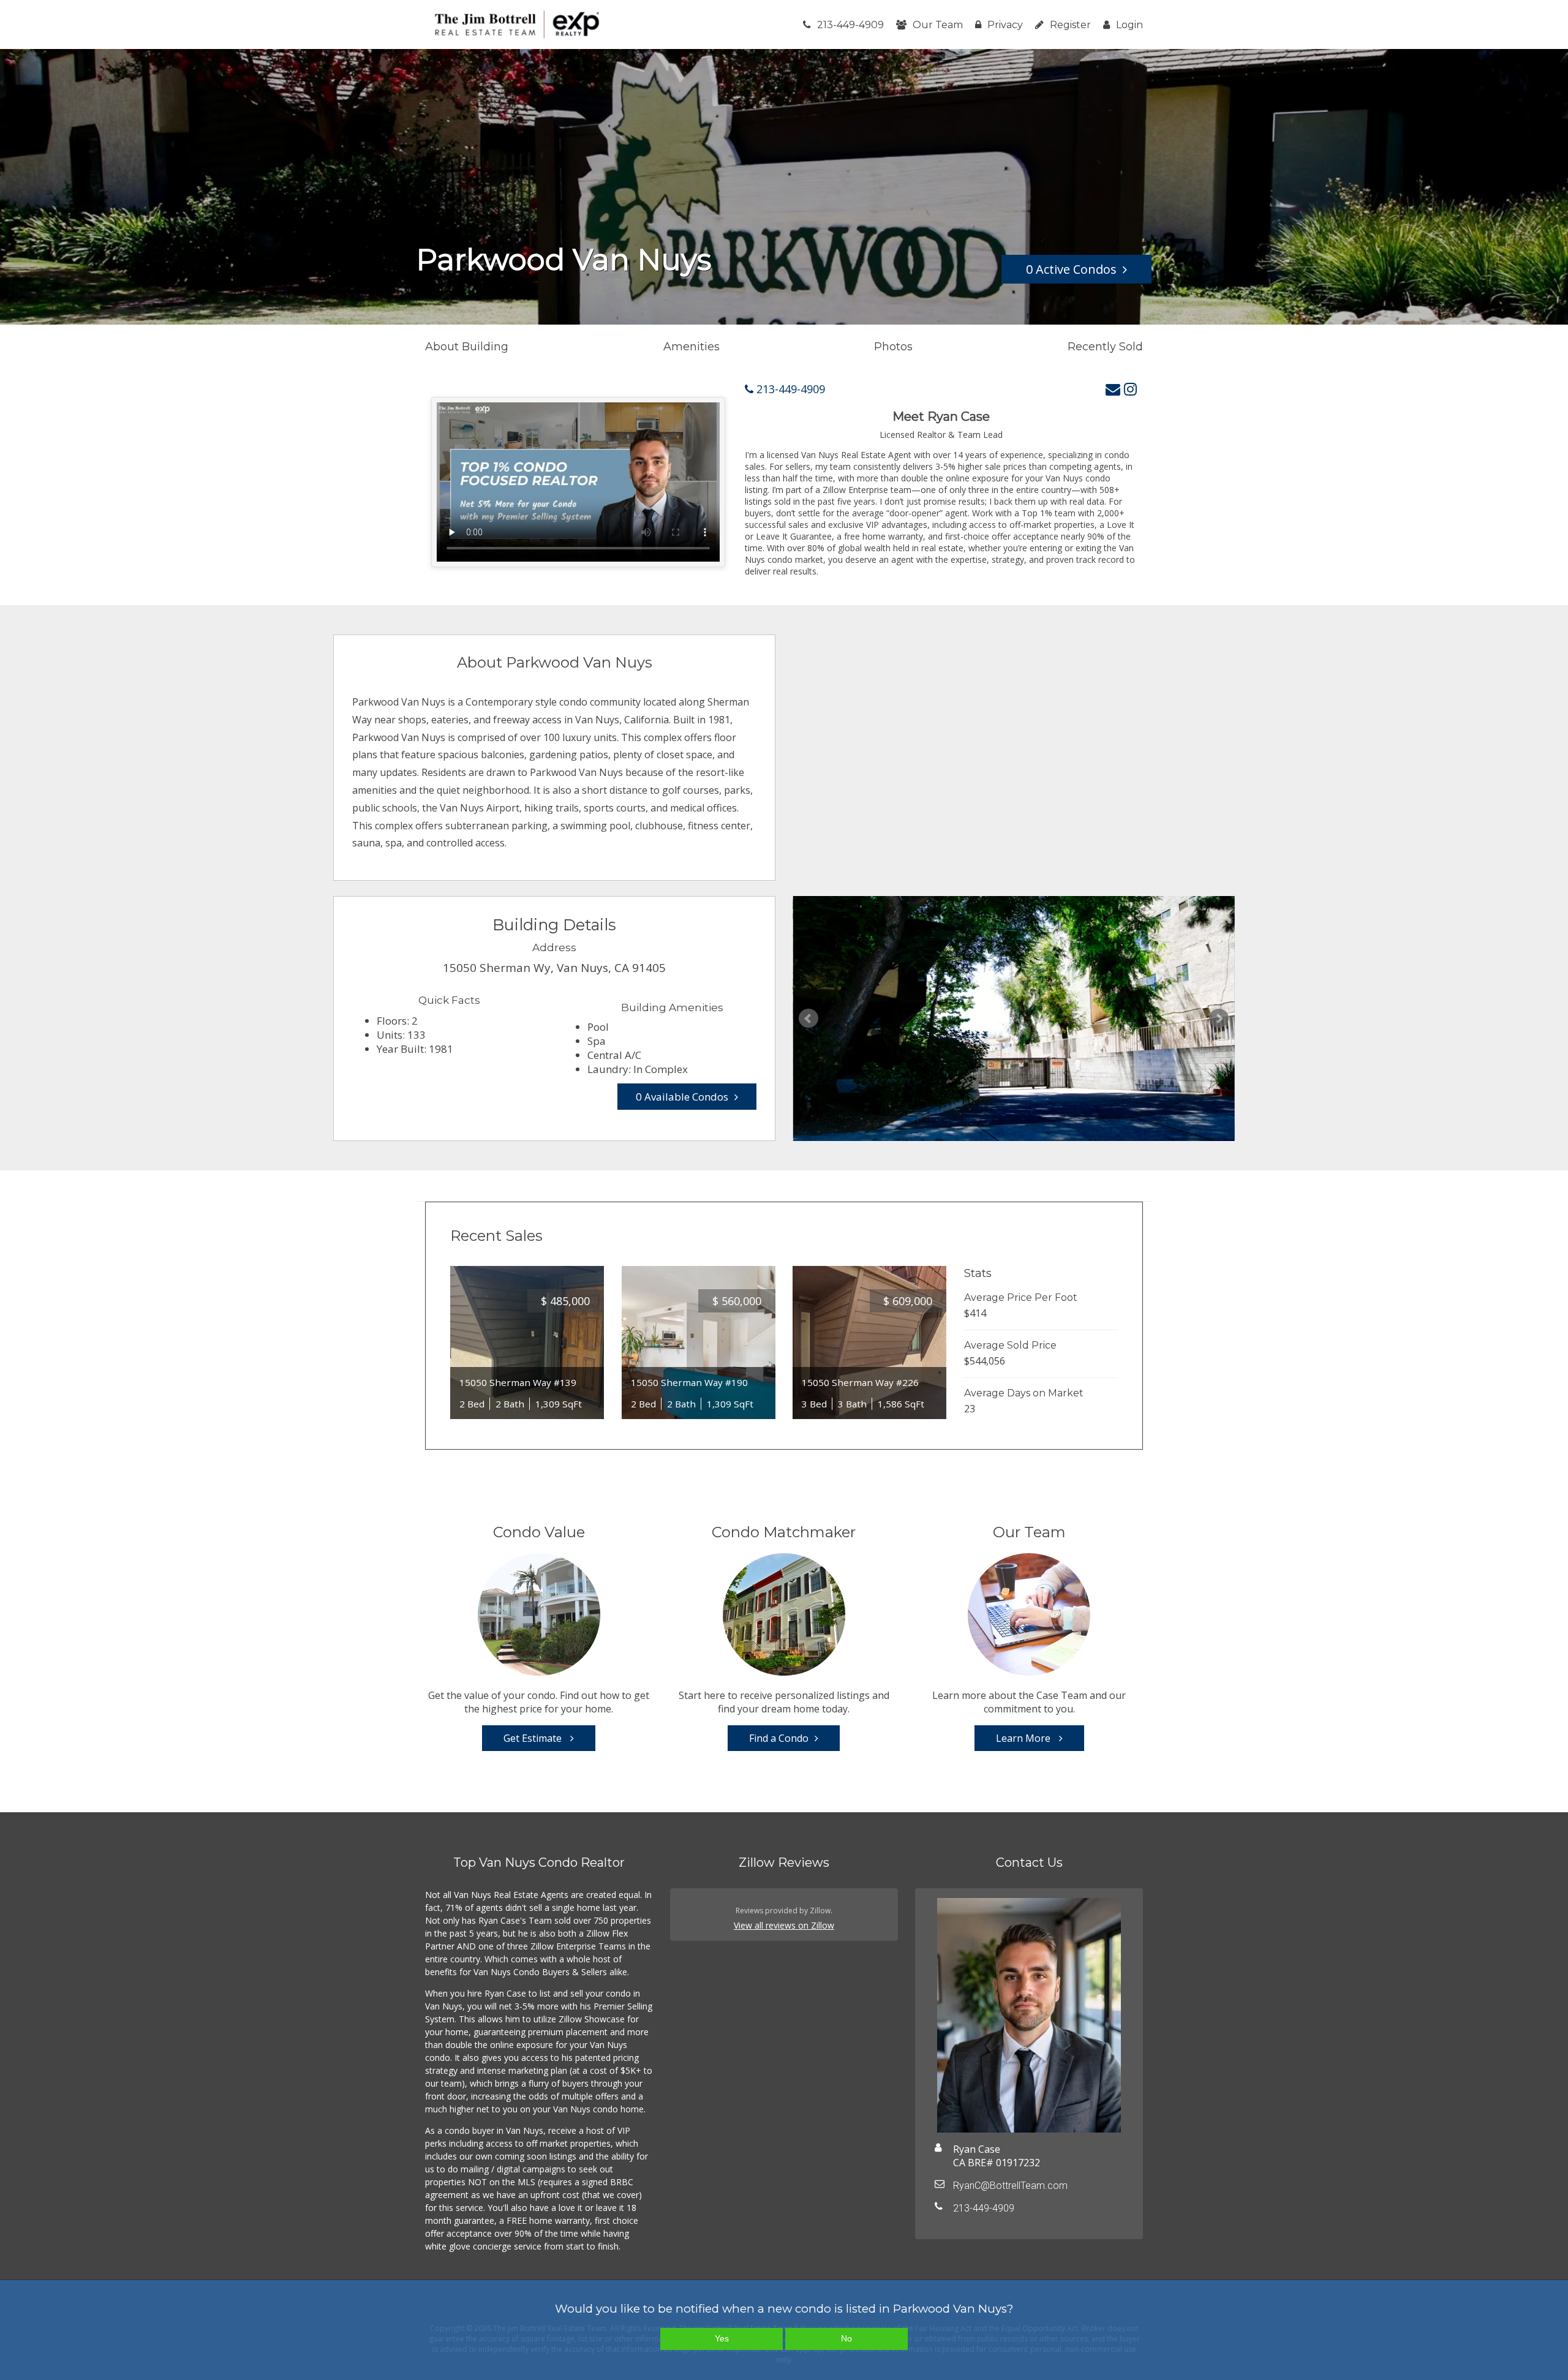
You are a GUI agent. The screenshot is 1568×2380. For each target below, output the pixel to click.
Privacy (1005, 25)
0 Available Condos (682, 1097)
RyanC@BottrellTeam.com (1010, 2186)
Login (1129, 25)
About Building (467, 347)
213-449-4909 (850, 25)
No (846, 2338)
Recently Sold (1105, 347)
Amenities (692, 347)
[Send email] (1113, 389)
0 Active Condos (1071, 269)
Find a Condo (779, 1738)
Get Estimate (534, 1738)
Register (1070, 25)
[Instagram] (1130, 389)
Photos (893, 347)
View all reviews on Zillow (784, 1925)
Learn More (1024, 1738)
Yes (722, 2338)
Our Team (938, 25)
